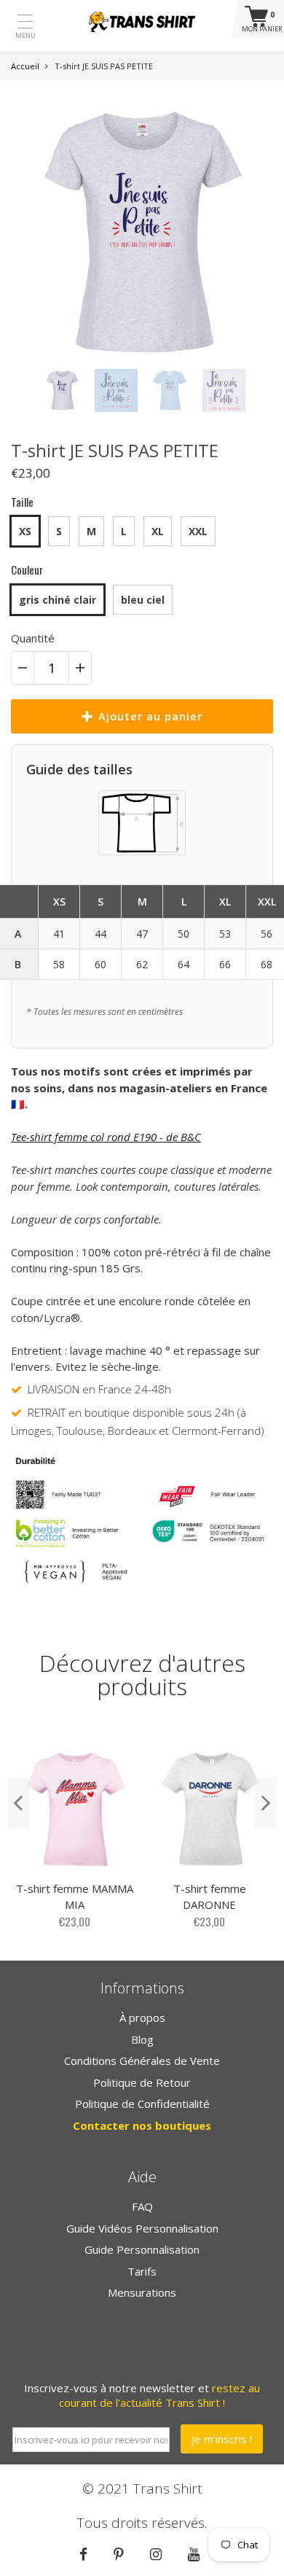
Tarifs (142, 2271)
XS (25, 531)
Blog (142, 2039)
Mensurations (142, 2292)
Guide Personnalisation (142, 2249)
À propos (142, 2017)
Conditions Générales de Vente (142, 2061)
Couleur (27, 569)
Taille (22, 502)
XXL (198, 531)
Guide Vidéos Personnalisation (142, 2228)
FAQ (142, 2206)
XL (158, 531)
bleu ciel (143, 600)
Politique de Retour (142, 2082)
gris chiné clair (58, 600)
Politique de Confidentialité (142, 2104)
